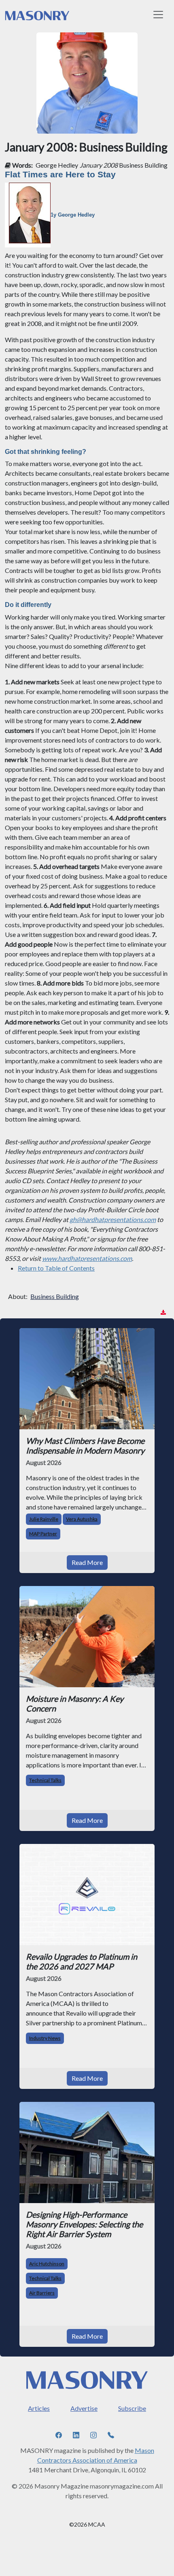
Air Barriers (42, 2293)
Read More (87, 1562)
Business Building (55, 1296)
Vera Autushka (82, 1519)
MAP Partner (43, 1534)
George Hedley (57, 165)
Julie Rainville (44, 1519)
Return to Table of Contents (56, 1268)
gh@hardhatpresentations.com (113, 1219)
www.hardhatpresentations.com (87, 1258)
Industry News (45, 2038)
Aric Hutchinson (47, 2264)
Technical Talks (45, 1780)
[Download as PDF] (163, 1312)
